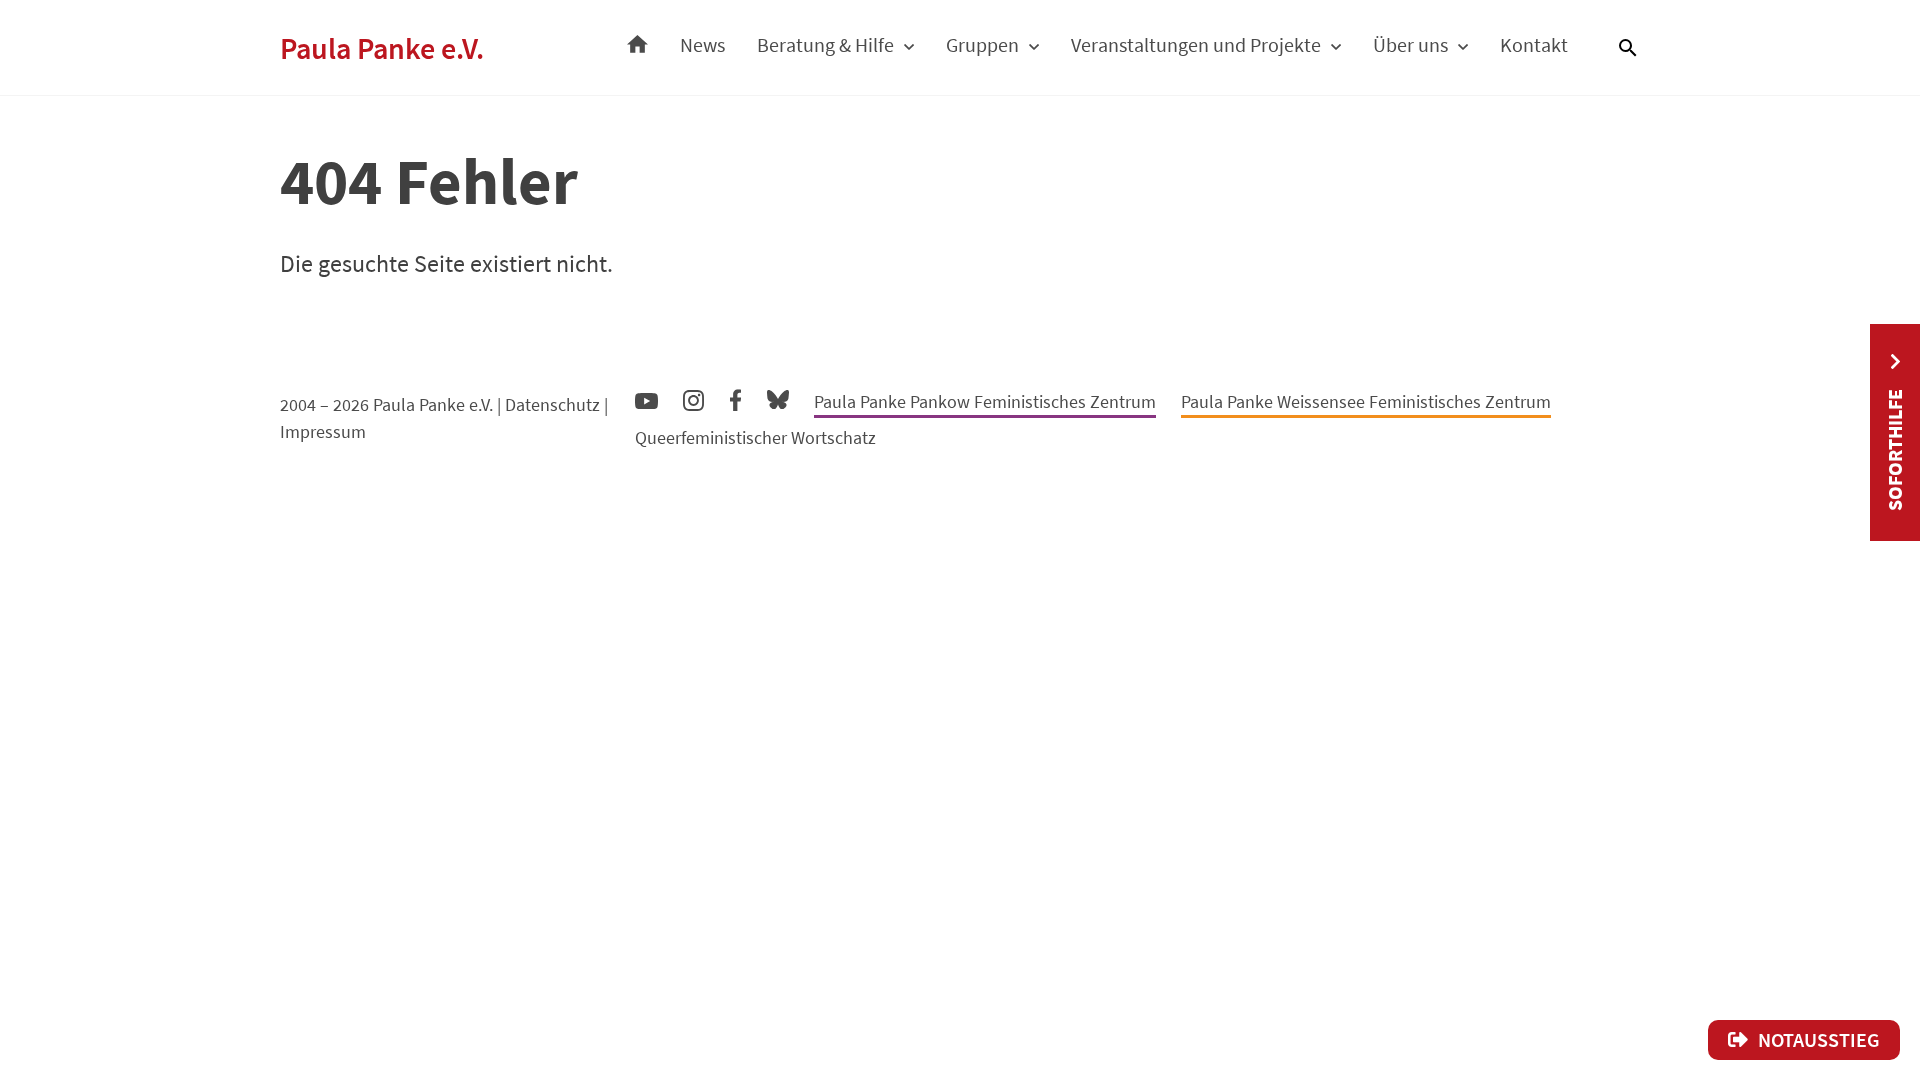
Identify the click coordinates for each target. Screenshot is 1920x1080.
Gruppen (982, 44)
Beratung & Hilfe (825, 44)
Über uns (1410, 44)
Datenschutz (552, 404)
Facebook (735, 396)
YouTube (646, 400)
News (702, 44)
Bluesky (778, 398)
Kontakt (1534, 44)
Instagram (693, 397)
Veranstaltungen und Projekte (1196, 44)
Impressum (323, 431)
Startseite (637, 39)
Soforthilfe (1894, 450)
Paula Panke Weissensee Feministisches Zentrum (1366, 401)
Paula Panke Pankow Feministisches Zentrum (985, 401)
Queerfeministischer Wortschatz (755, 437)
